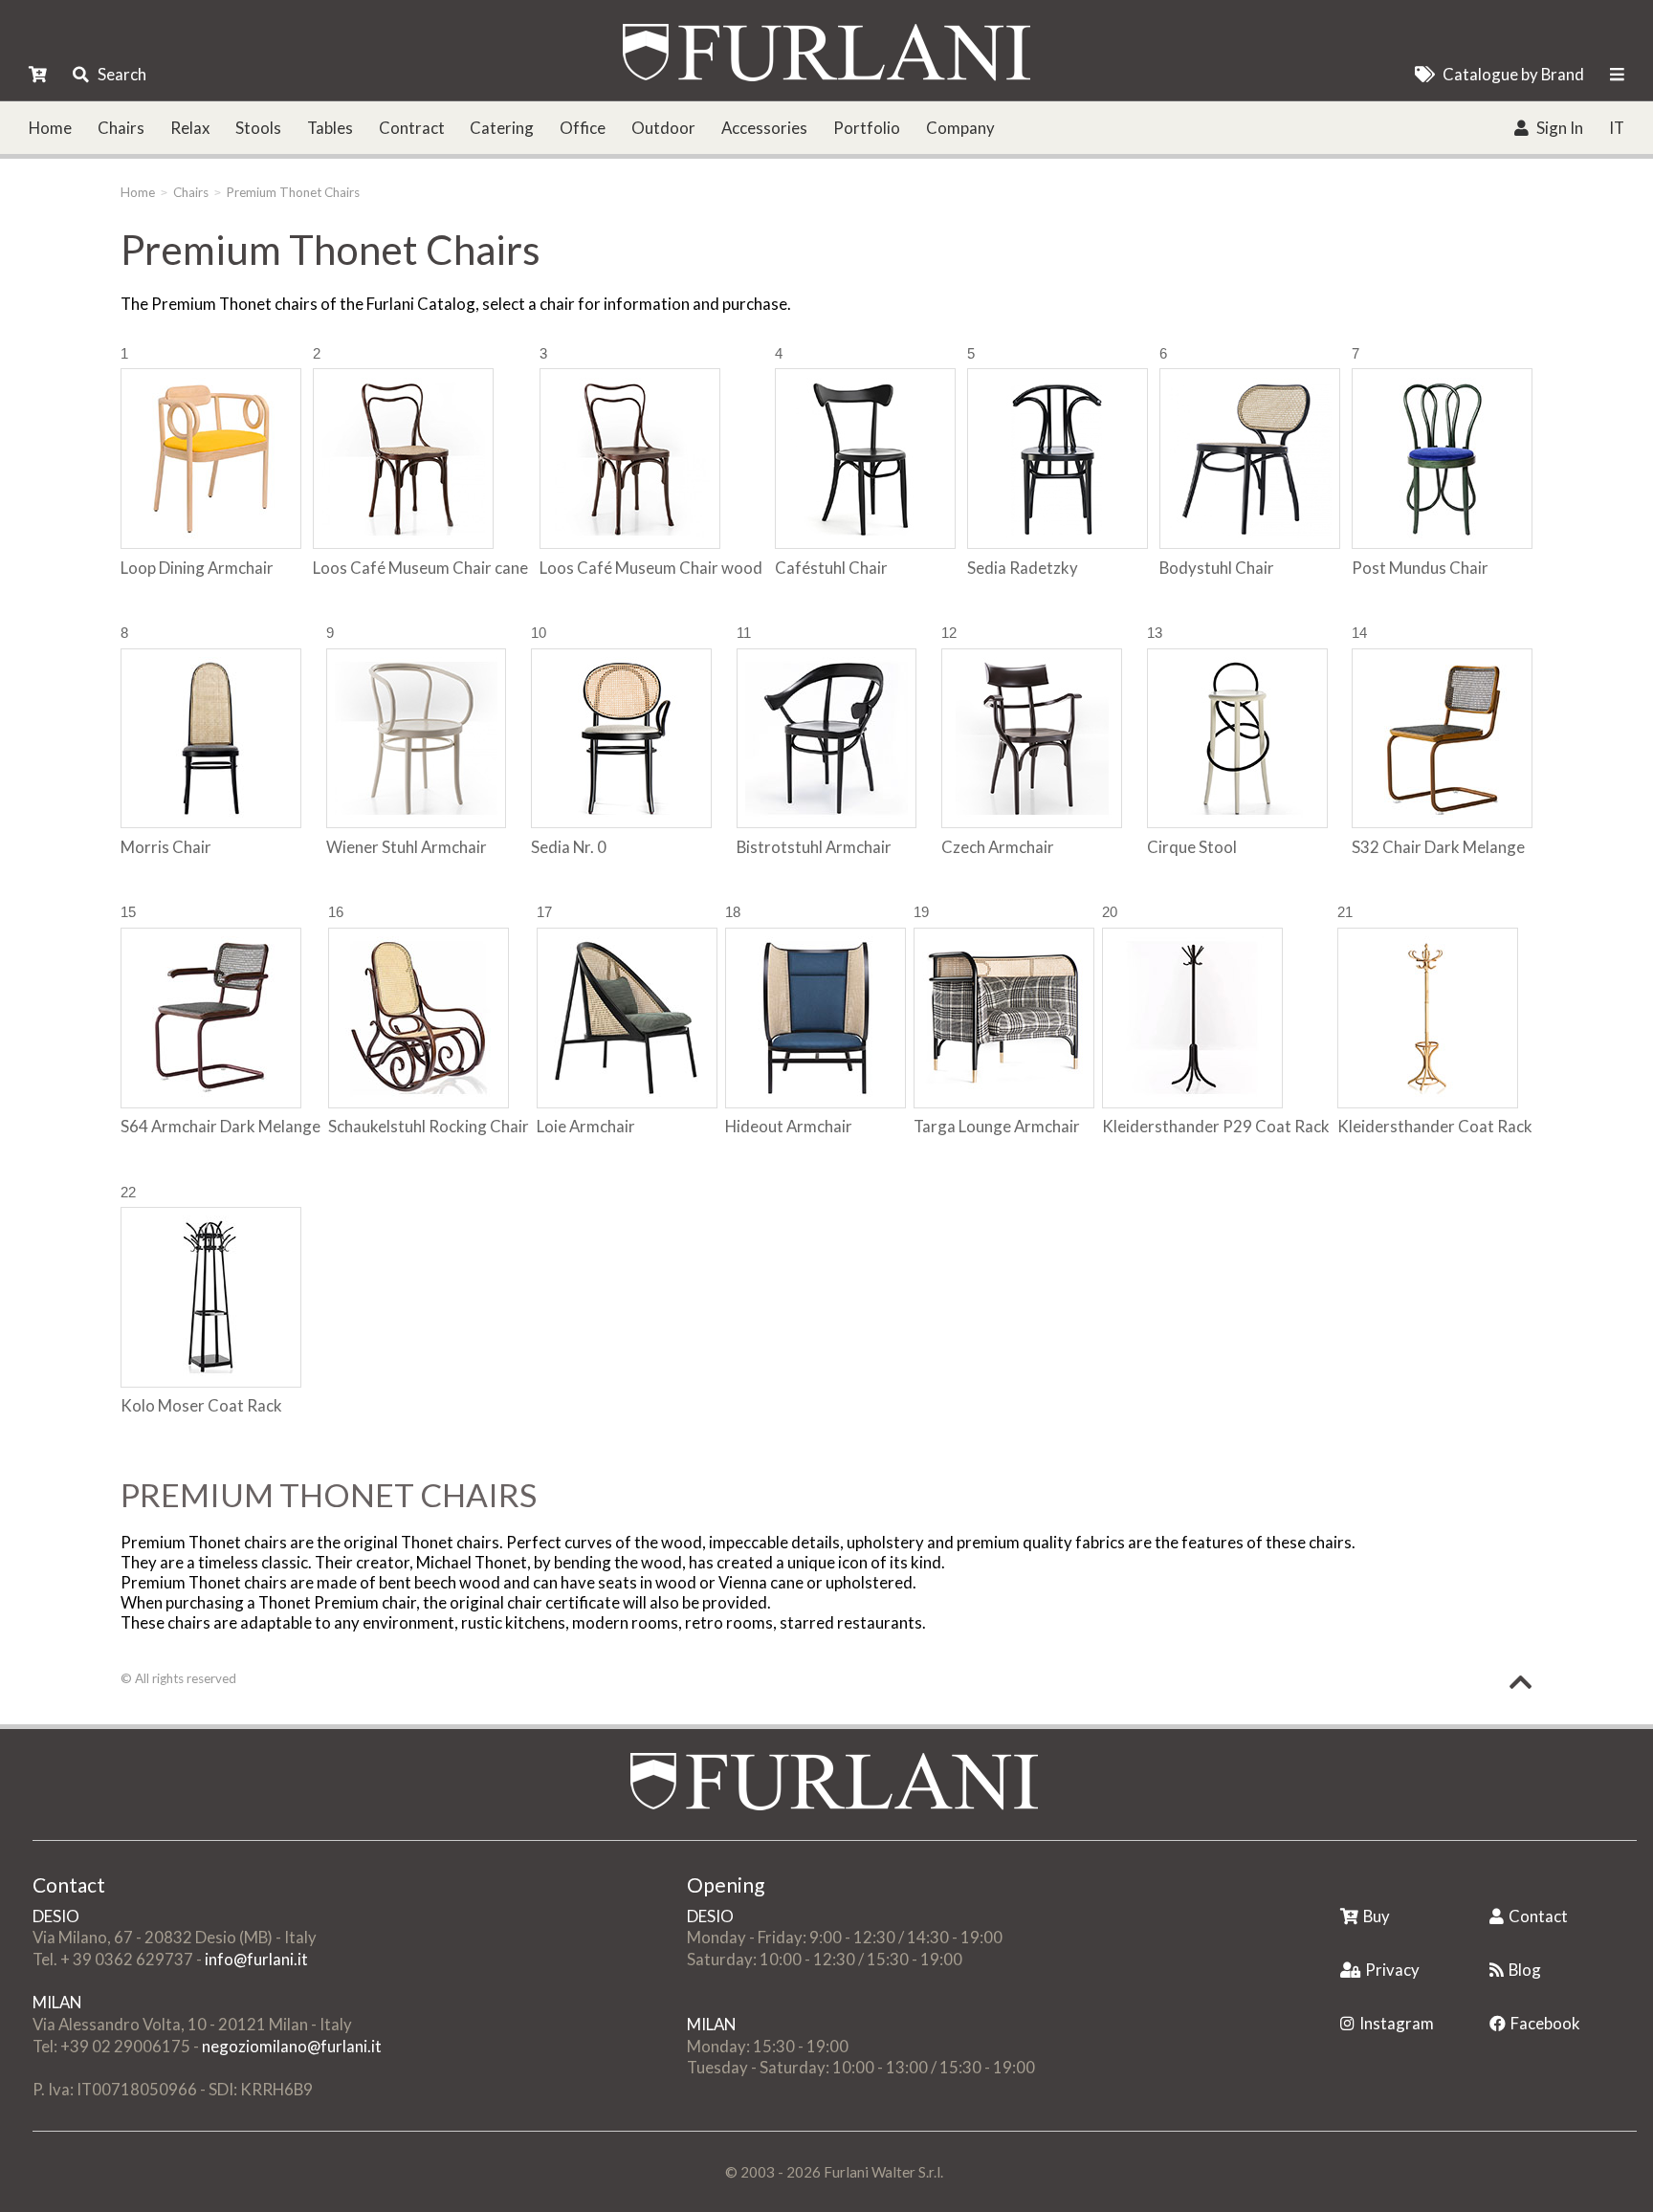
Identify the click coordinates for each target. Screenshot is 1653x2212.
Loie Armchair (586, 1126)
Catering (502, 128)
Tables (330, 128)
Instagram (1397, 2023)
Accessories (764, 128)
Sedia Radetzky (1023, 568)
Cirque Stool (1192, 847)
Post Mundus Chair (1420, 568)
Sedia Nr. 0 (569, 847)
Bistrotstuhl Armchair (814, 847)
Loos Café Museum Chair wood (651, 568)
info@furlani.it (256, 1959)
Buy (1377, 1916)
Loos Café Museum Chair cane (420, 568)
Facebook (1545, 2023)
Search (122, 74)
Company (960, 128)
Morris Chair (166, 847)
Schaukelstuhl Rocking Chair (429, 1126)
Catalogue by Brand (1513, 74)
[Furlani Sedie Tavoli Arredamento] (1342, 1886)
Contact (1538, 1916)
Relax (190, 128)
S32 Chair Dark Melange (1438, 847)
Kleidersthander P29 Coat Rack (1216, 1126)
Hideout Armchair (789, 1126)
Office (583, 128)
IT (1617, 128)
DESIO (56, 1916)
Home (50, 128)
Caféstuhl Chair (831, 568)
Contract (412, 128)
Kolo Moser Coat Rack (201, 1405)
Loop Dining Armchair (197, 568)
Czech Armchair (998, 847)
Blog (1525, 1970)
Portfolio (867, 128)
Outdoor (663, 128)
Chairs (121, 128)
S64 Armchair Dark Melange (220, 1126)
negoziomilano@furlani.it (292, 2046)
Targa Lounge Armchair (997, 1126)
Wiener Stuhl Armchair (407, 847)
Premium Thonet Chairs (293, 192)
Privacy (1392, 1970)
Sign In (1560, 128)
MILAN (57, 2002)
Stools (258, 128)
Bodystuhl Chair (1217, 568)
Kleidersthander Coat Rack (1435, 1126)
